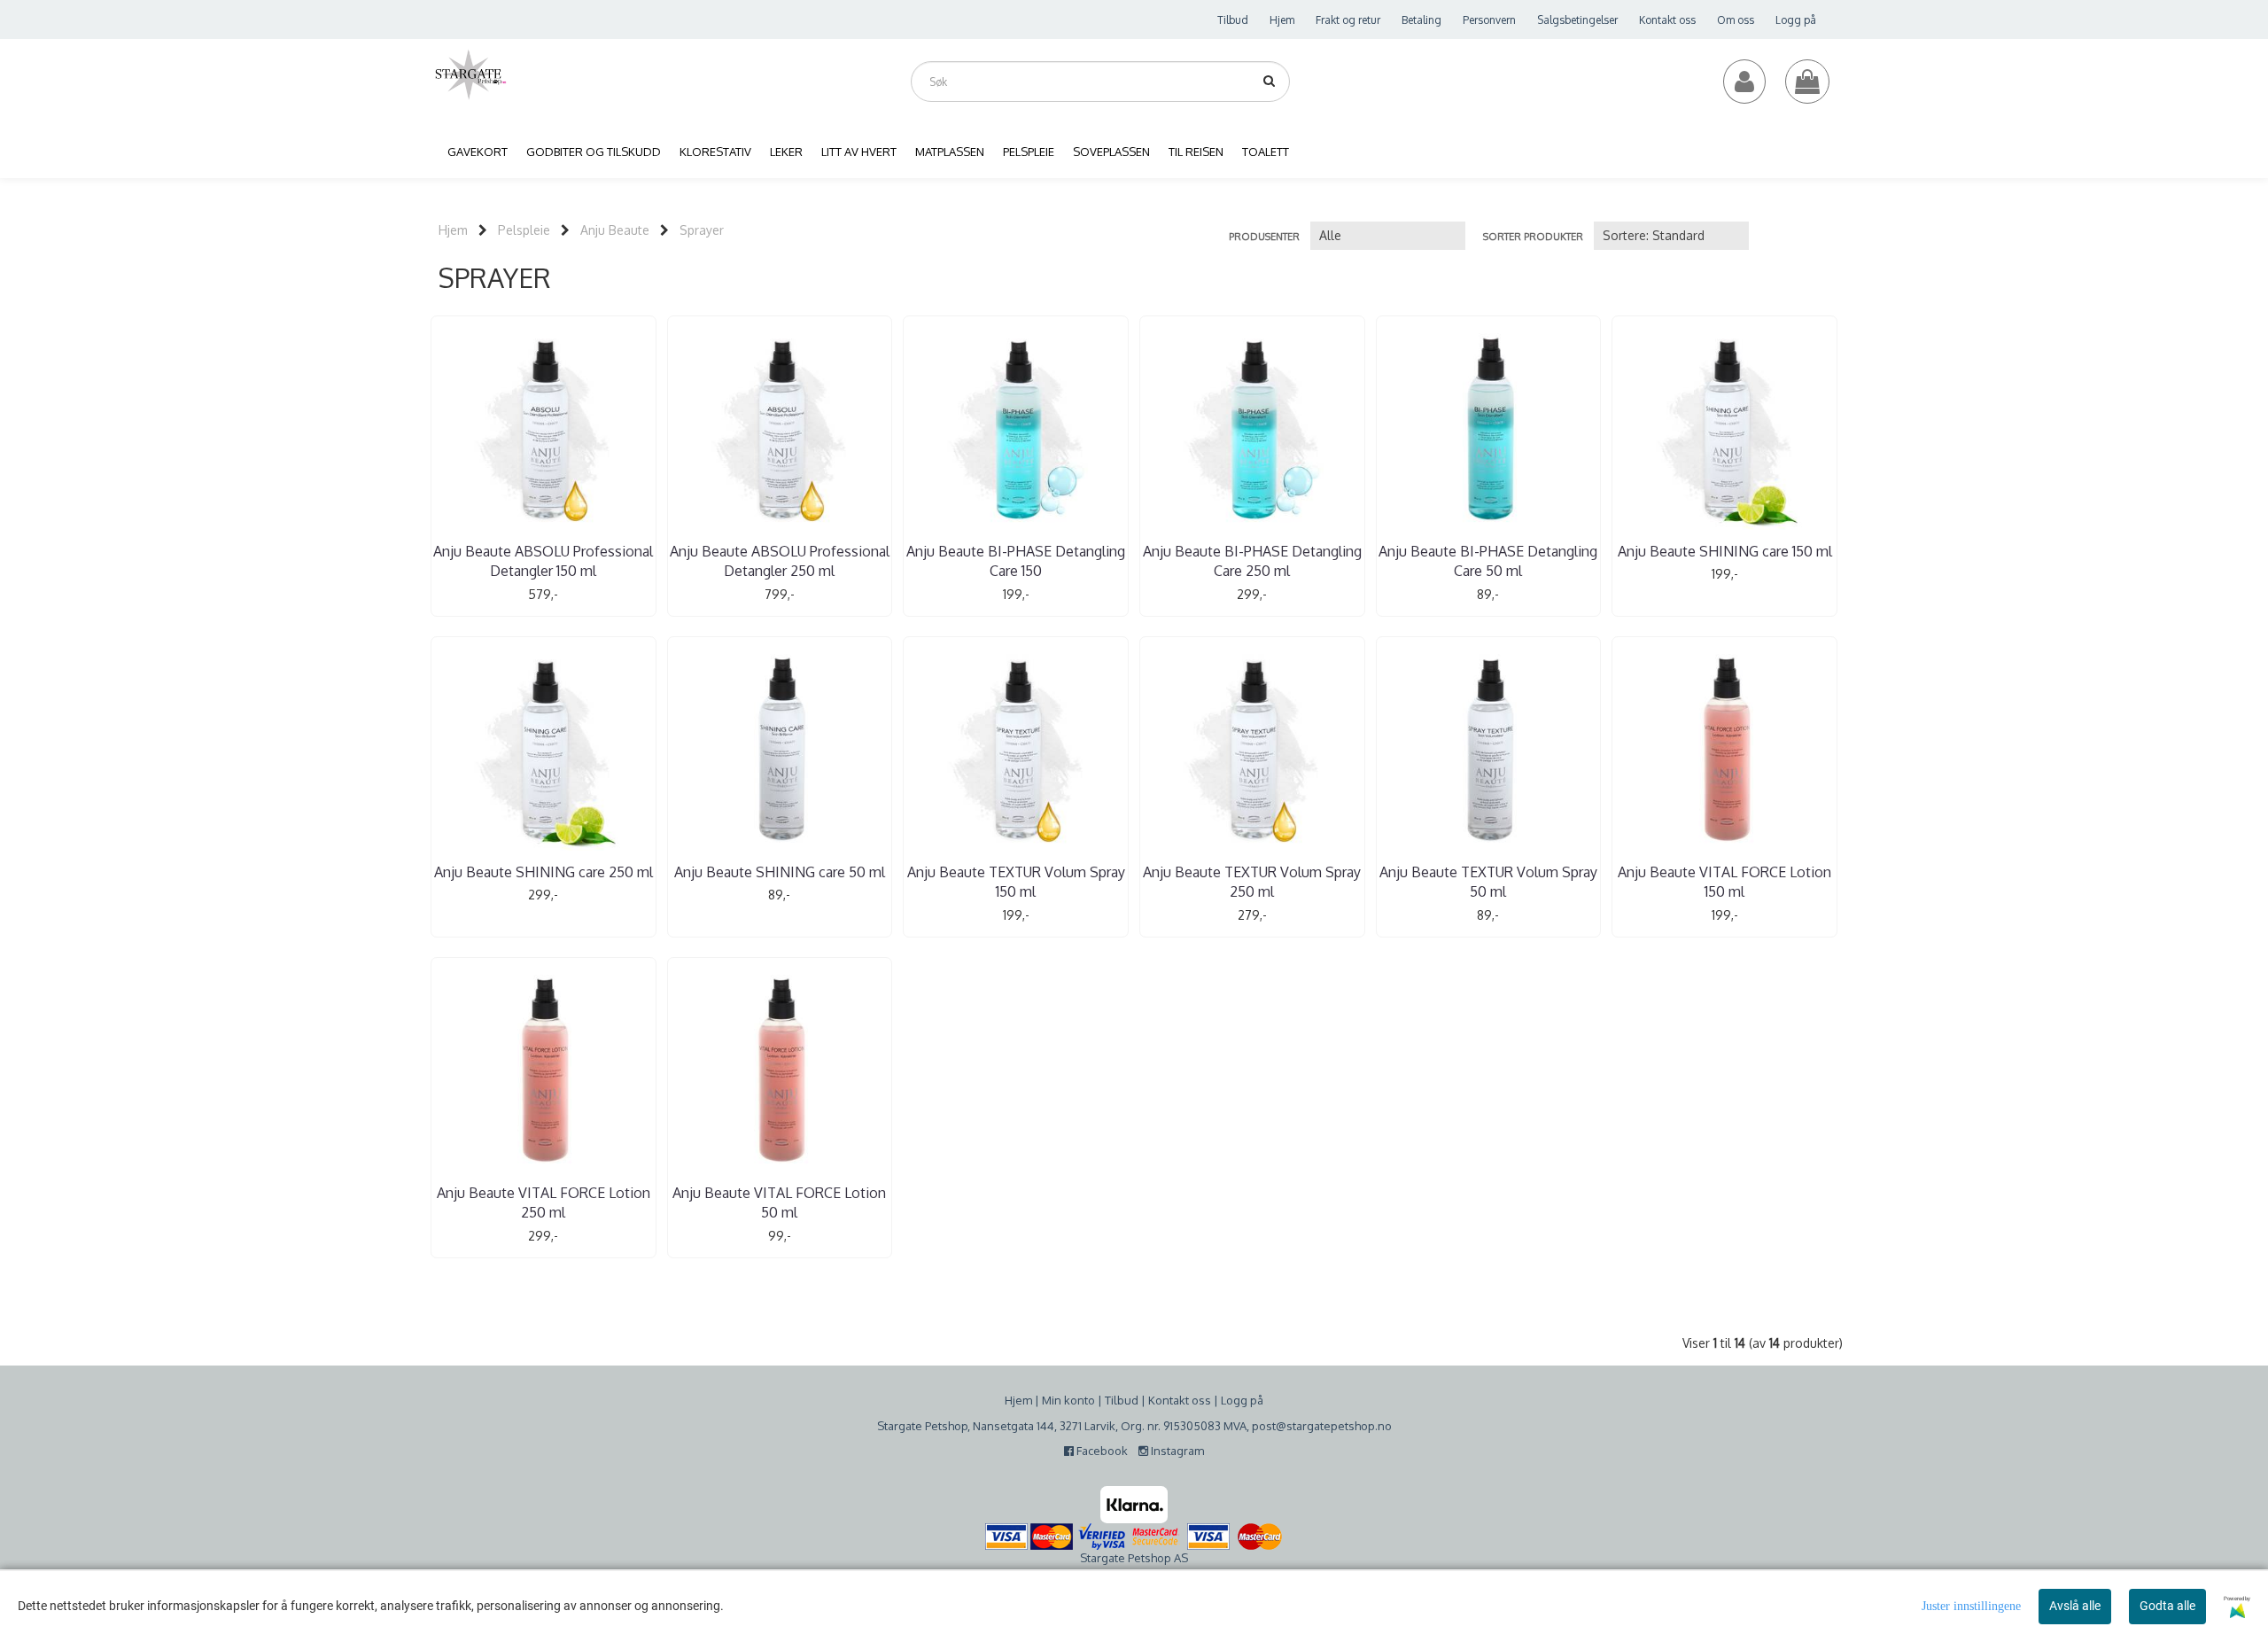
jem (1022, 1400)
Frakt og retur (1348, 20)
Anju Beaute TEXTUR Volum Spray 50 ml (1488, 882)
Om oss (1736, 20)
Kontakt (1169, 1400)
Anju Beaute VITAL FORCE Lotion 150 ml (1724, 882)
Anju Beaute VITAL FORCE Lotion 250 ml (544, 1202)
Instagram (1176, 1451)
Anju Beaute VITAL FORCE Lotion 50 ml (779, 1202)
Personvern (1489, 20)
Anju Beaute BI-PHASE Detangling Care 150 (1016, 561)
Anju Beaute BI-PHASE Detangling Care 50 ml (1488, 561)
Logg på (1796, 20)
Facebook (1105, 1451)
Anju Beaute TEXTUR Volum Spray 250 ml (1252, 882)
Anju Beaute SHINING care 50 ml (780, 872)
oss (1200, 1400)
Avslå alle (2075, 1606)
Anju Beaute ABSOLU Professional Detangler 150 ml (543, 561)
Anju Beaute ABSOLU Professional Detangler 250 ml (780, 561)
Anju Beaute (615, 230)
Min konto (1068, 1400)
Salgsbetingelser (1577, 20)
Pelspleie (524, 230)
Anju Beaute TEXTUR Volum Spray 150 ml (1016, 882)
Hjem (1282, 20)
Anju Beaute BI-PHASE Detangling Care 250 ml (1252, 561)
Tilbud (1233, 20)
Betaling (1421, 20)
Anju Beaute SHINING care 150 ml (1725, 551)
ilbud (1125, 1400)
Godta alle (2167, 1606)
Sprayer (702, 230)
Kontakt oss (1667, 20)
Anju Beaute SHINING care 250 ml (544, 872)
